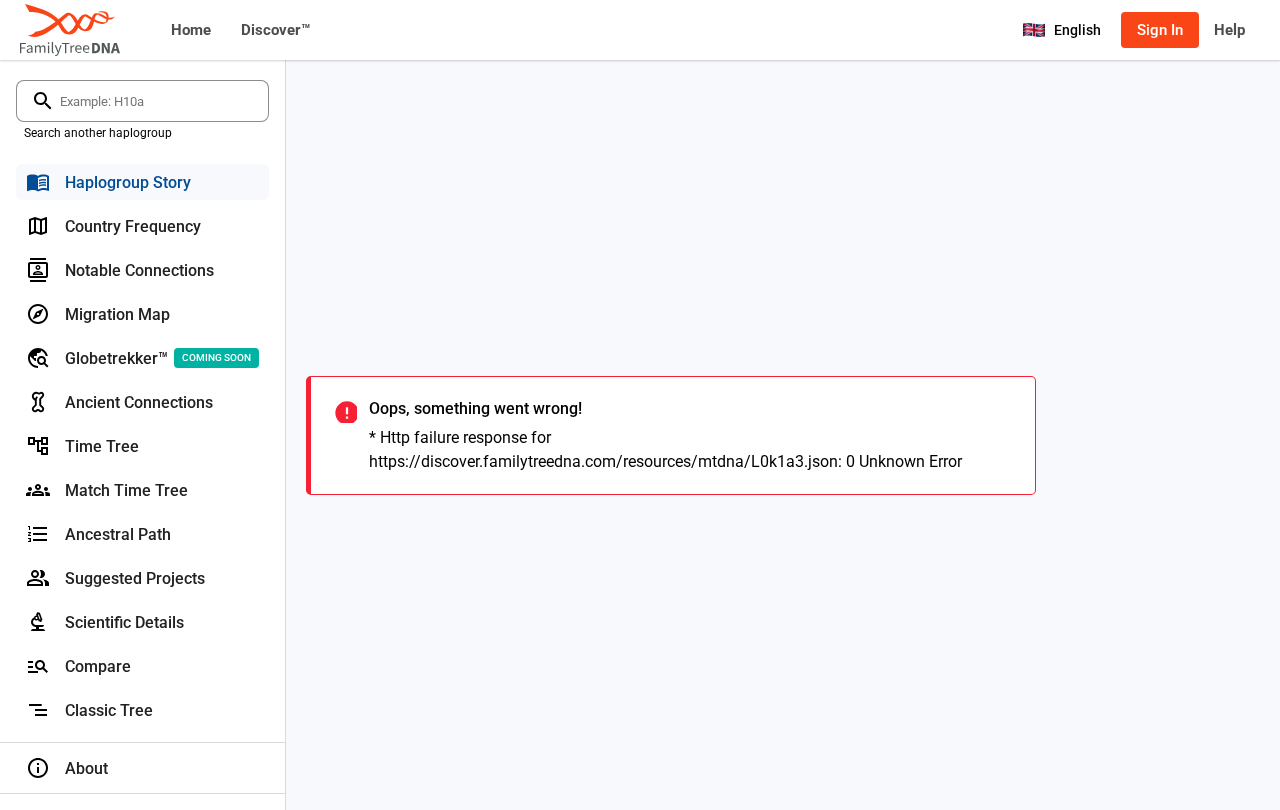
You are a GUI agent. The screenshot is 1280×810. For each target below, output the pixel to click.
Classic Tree (109, 710)
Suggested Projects (135, 578)
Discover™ (275, 30)
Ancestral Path (118, 534)
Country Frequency (133, 226)
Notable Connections (139, 270)
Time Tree (102, 446)
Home (191, 30)
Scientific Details (124, 622)
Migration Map (117, 314)
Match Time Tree (126, 490)
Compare (98, 666)
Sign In (1160, 30)
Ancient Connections (139, 402)
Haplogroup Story (128, 182)
